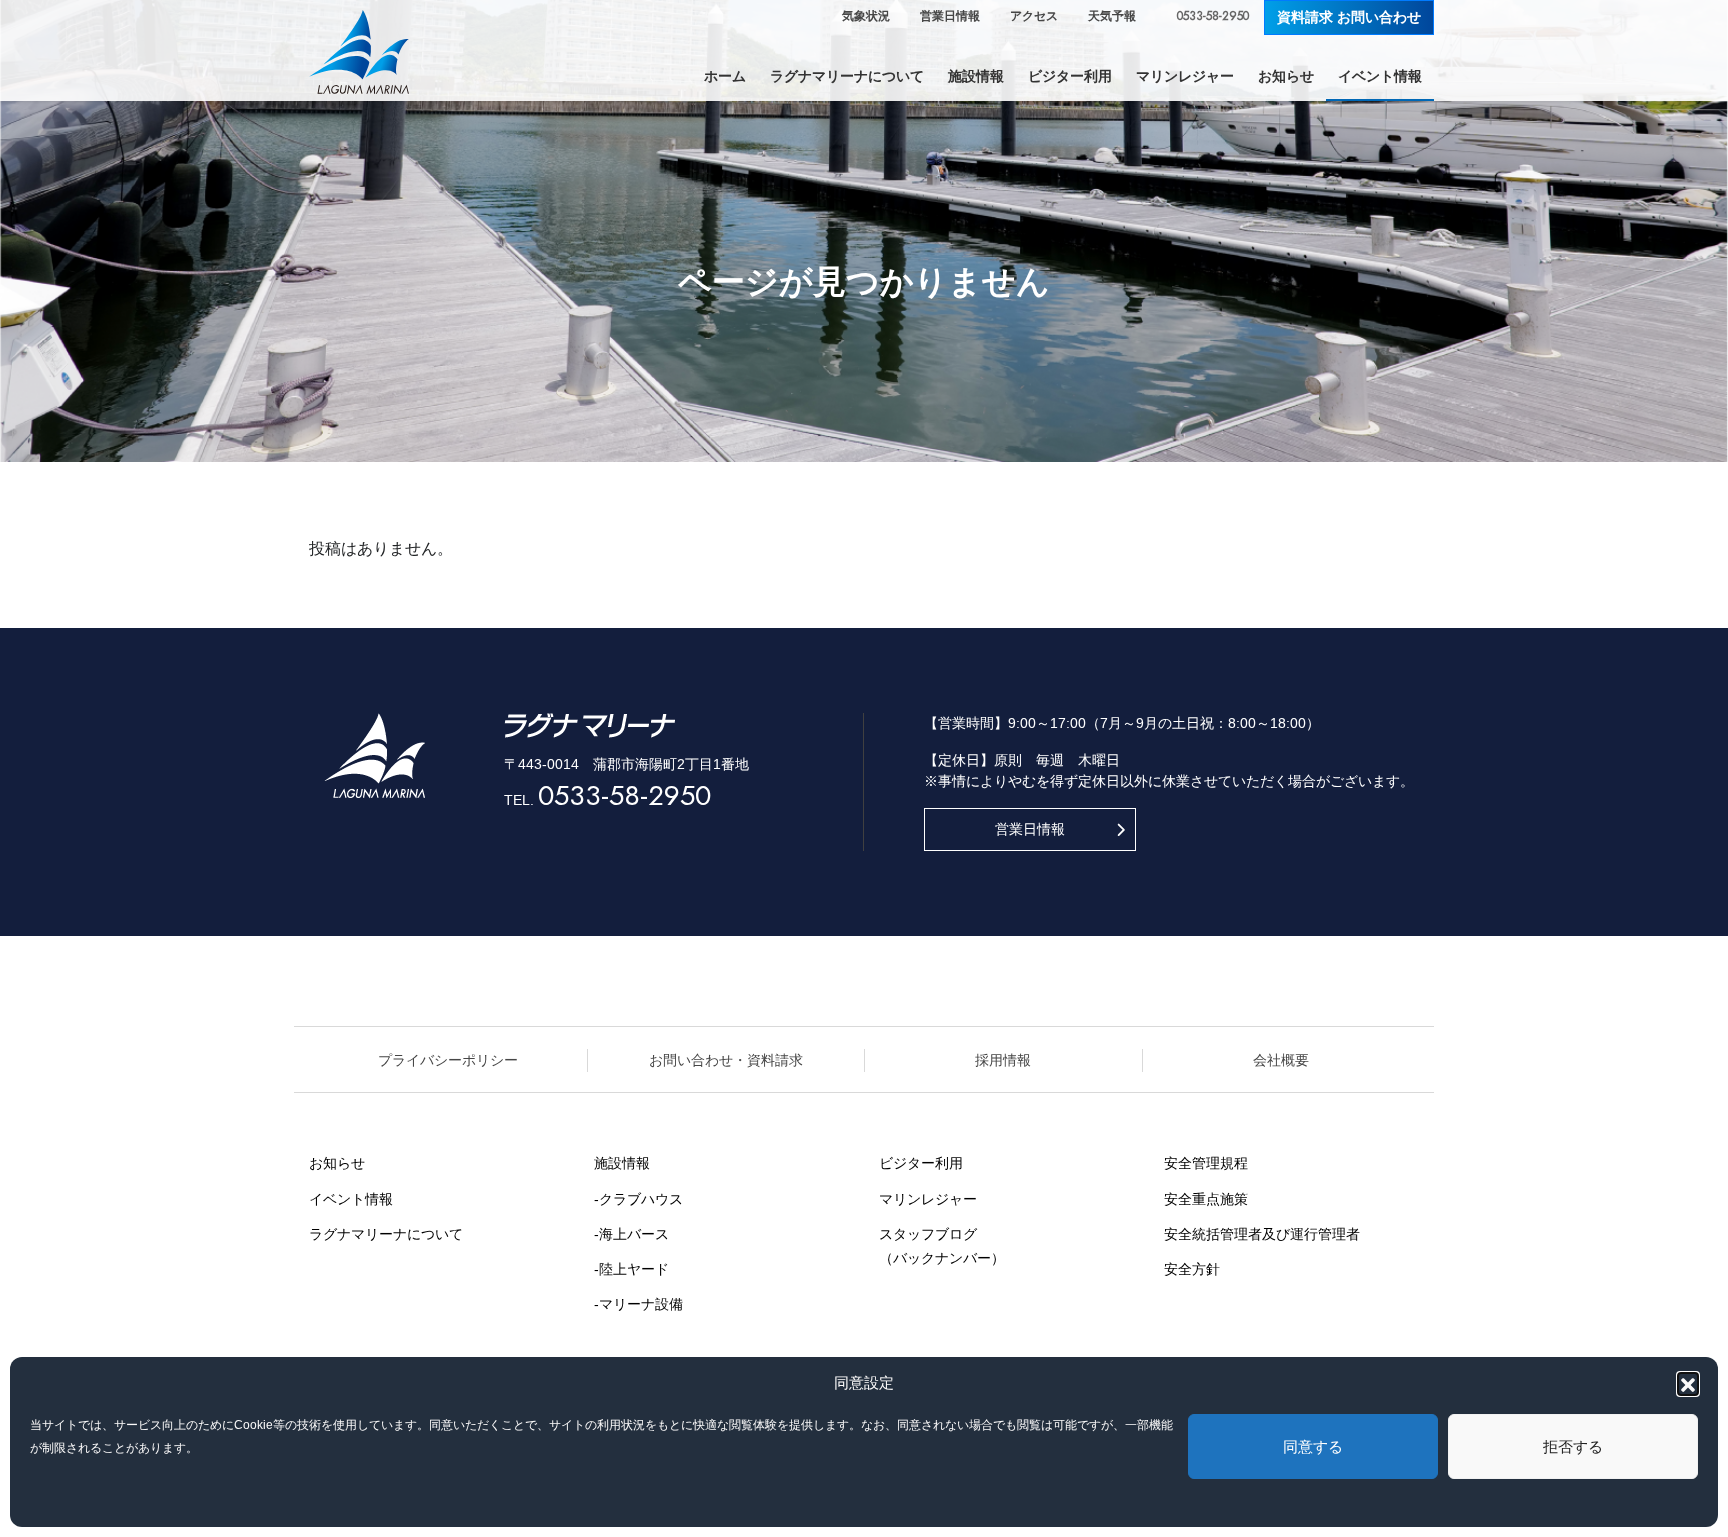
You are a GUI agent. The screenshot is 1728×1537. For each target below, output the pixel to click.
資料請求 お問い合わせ (1349, 17)
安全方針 (1192, 1269)
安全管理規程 (1206, 1163)
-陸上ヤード (631, 1269)
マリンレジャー (928, 1199)
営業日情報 (950, 16)
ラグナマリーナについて (386, 1234)
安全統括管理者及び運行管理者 (1262, 1234)
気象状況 (866, 16)
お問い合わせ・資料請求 (726, 1060)
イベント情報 (351, 1199)
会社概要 (1281, 1060)
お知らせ (337, 1163)
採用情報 (1003, 1060)
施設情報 (622, 1163)
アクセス (1034, 16)
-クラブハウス (638, 1199)
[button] (1688, 1383)
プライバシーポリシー (448, 1060)
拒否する (1573, 1446)
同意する (1313, 1446)
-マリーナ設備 (638, 1304)
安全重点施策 (1206, 1199)
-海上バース (631, 1234)
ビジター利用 (921, 1163)
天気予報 (1112, 16)
